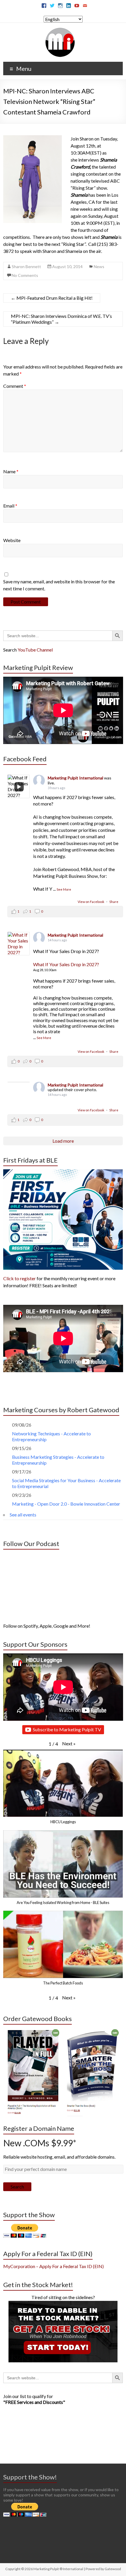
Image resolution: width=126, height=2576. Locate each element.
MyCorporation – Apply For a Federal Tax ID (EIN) (53, 2266)
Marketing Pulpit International (76, 778)
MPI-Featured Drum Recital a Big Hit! (52, 298)
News (99, 266)
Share (114, 902)
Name (11, 471)
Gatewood (113, 2569)
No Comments (25, 275)
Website (12, 540)
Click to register (19, 1278)
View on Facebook (91, 902)
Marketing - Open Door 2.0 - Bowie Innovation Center (66, 1504)
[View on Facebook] (19, 944)
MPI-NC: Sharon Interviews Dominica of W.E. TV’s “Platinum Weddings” (61, 319)
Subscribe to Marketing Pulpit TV (67, 1729)
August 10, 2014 (67, 266)
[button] (69, 1744)
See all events (23, 1515)
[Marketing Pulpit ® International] (60, 30)
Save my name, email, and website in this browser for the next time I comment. (59, 585)
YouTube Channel (35, 650)
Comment (15, 386)
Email (10, 506)
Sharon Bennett (26, 266)
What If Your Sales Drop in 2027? (66, 964)
